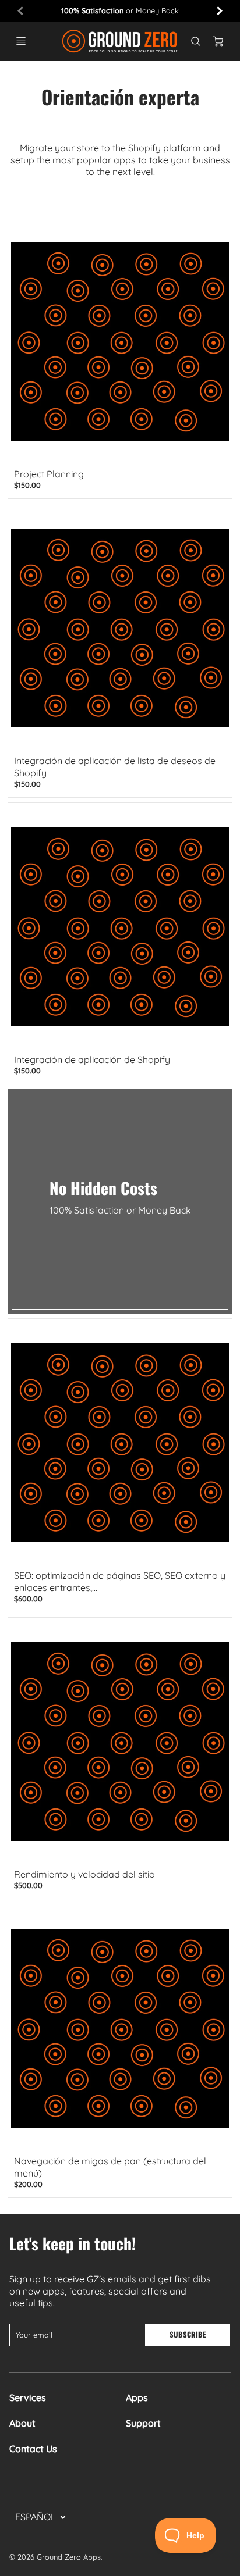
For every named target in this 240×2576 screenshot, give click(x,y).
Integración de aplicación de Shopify (92, 1059)
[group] (120, 11)
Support (143, 2423)
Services (28, 2397)
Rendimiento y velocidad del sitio (84, 1874)
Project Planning (49, 474)
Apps (137, 2397)
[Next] (219, 10)
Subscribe (188, 2334)
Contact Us (33, 2449)
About (22, 2423)
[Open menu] (21, 41)
